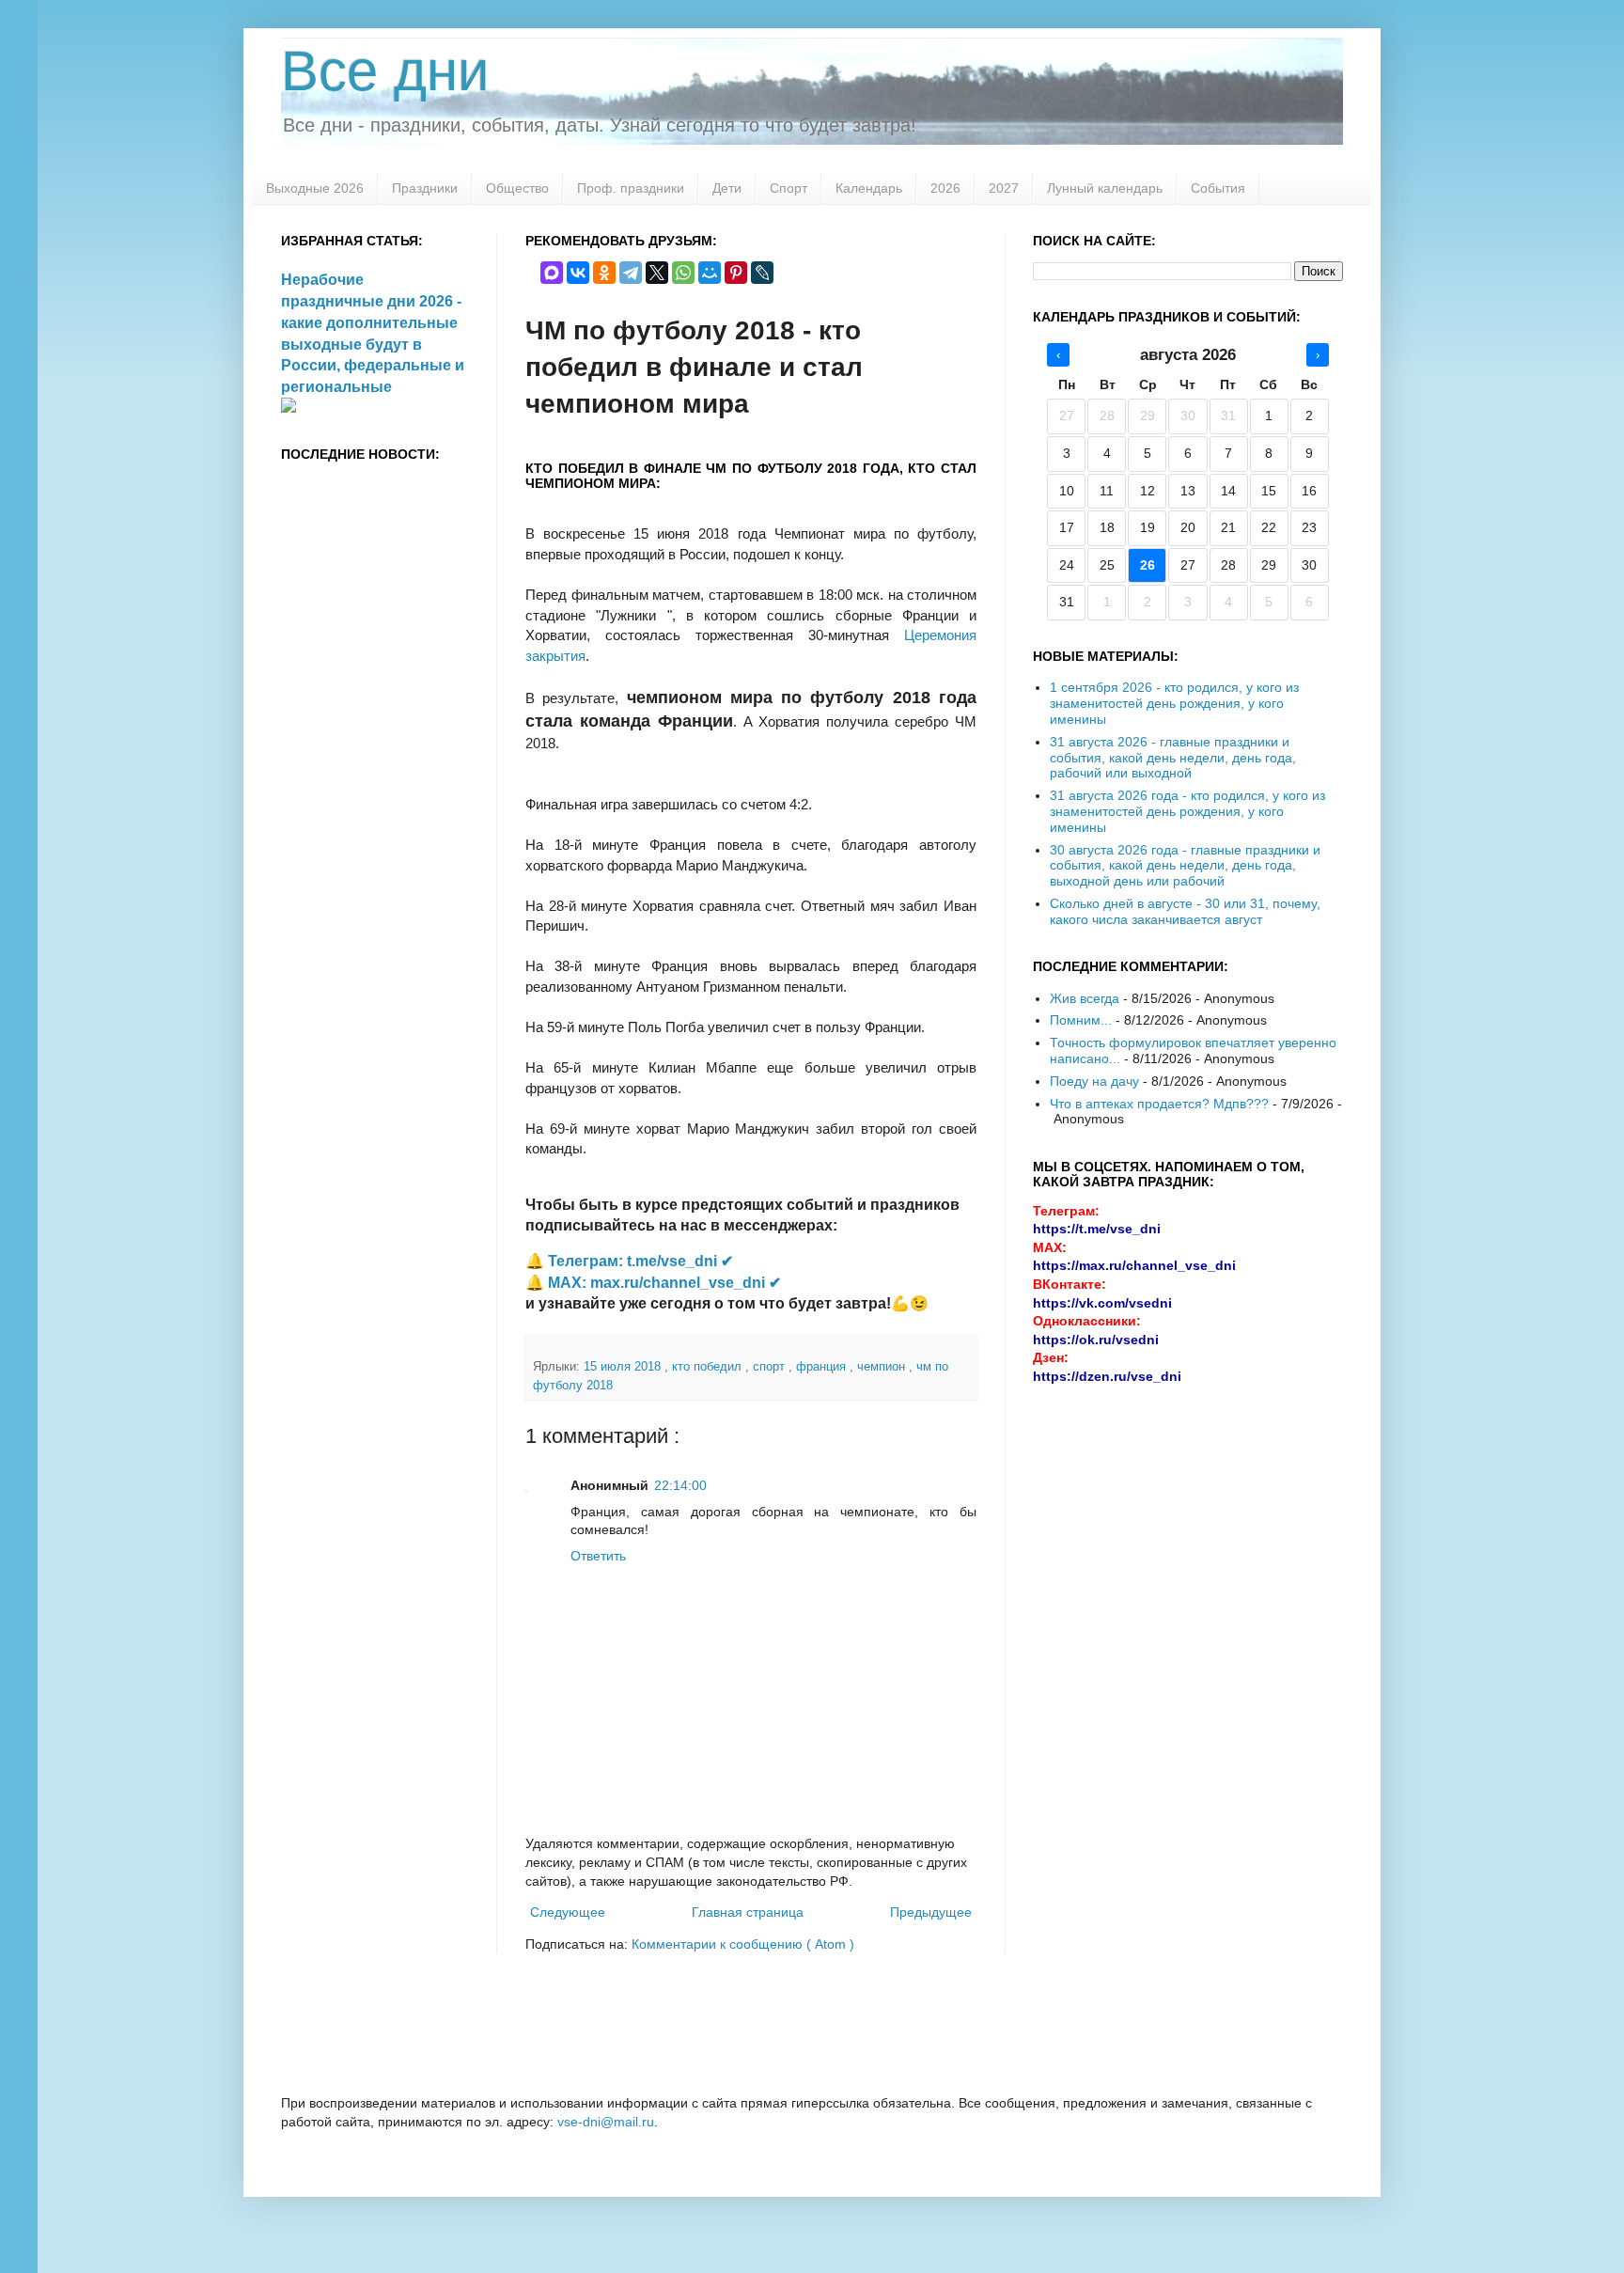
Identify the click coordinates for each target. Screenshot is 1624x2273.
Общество (517, 188)
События (1218, 188)
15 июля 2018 (624, 1367)
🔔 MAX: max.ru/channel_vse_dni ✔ (653, 1283)
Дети (727, 188)
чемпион (883, 1367)
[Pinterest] (736, 273)
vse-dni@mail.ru (606, 2122)
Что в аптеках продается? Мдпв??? (1159, 1104)
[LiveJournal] (762, 273)
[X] (657, 273)
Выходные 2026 (315, 188)
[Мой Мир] (710, 273)
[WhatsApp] (683, 273)
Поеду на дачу (1094, 1081)
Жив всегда (1085, 998)
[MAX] (552, 273)
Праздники (425, 188)
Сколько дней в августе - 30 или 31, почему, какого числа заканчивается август (1185, 911)
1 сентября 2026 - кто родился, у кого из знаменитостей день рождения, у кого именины (1174, 703)
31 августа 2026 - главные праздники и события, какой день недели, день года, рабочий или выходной (1173, 758)
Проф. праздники (631, 188)
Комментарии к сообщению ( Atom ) (743, 1944)
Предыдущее (931, 1912)
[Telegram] (631, 273)
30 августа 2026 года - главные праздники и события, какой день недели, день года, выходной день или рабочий (1185, 866)
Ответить (598, 1556)
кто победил (709, 1367)
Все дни (385, 71)
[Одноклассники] (604, 273)
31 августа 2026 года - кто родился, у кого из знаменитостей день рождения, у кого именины (1187, 811)
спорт (771, 1367)
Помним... (1081, 1020)
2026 (945, 188)
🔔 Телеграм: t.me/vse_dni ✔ (629, 1261)
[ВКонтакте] (578, 273)
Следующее (568, 1912)
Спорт (789, 188)
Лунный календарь (1105, 188)
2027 (1004, 188)
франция (823, 1367)
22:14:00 (680, 1485)
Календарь (869, 188)
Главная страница (748, 1912)
